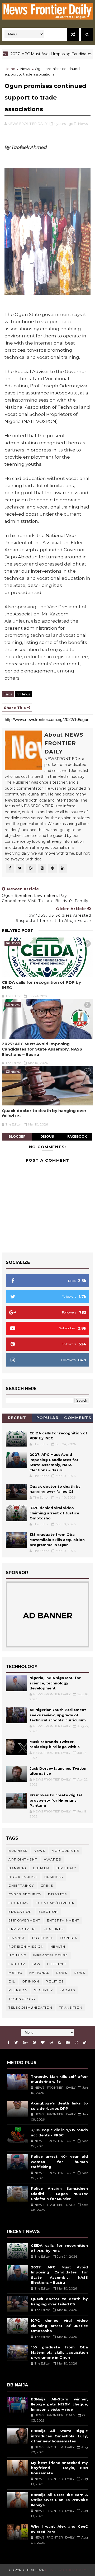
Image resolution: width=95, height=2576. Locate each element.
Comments (78, 1418)
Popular (48, 1418)
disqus (47, 1136)
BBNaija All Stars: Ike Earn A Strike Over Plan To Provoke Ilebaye (59, 2500)
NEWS (80, 1973)
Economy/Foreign (55, 1903)
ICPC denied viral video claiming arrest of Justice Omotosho (54, 1513)
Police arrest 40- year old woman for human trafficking (59, 2162)
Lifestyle (57, 1964)
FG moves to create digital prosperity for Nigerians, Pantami (56, 1800)
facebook (77, 1136)
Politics (55, 1981)
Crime (47, 1885)
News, (83, 124)
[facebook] (8, 2043)
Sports (67, 1990)
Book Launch (23, 1877)
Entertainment (63, 1920)
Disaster (58, 1894)
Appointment (23, 1859)
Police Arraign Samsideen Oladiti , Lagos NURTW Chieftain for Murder (59, 2194)
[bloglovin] (43, 2043)
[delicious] (85, 2043)
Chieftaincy (21, 1885)
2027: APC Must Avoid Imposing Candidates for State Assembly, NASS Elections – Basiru (42, 1049)
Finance (17, 1938)
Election (48, 1912)
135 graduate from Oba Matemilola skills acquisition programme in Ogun (57, 1540)
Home (10, 69)
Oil (12, 1981)
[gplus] (25, 2043)
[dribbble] (51, 2043)
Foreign (69, 1938)
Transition (71, 2007)
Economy (19, 1903)
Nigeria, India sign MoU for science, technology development (55, 1683)
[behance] (68, 2043)
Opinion (31, 1981)
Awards (53, 1859)
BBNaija (42, 1868)
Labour (17, 1964)
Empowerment (24, 1920)
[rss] (59, 2043)
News (25, 69)
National (39, 1973)
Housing (18, 1955)
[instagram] (77, 2043)
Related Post (18, 930)
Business (18, 1851)
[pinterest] (34, 2043)
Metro (16, 1973)
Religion (18, 1990)
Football (43, 1938)
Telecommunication (30, 2007)
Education (20, 1912)
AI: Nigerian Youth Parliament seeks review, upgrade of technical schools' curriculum (58, 1715)
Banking (17, 1868)
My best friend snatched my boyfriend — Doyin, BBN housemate (59, 2468)
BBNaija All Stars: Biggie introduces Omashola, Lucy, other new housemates (59, 2436)
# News (23, 694)
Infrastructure (51, 1955)
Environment (23, 1929)
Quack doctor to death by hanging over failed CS (44, 1113)
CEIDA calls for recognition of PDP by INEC (41, 985)
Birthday (66, 1868)
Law (36, 1964)
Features (54, 1929)
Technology (22, 1999)
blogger (17, 1136)
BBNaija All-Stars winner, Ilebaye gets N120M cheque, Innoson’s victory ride (59, 2404)
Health (58, 1946)
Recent (17, 1418)
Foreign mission (26, 1946)
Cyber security (25, 1894)
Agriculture (66, 1851)
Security (43, 1990)
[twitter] (16, 2043)
